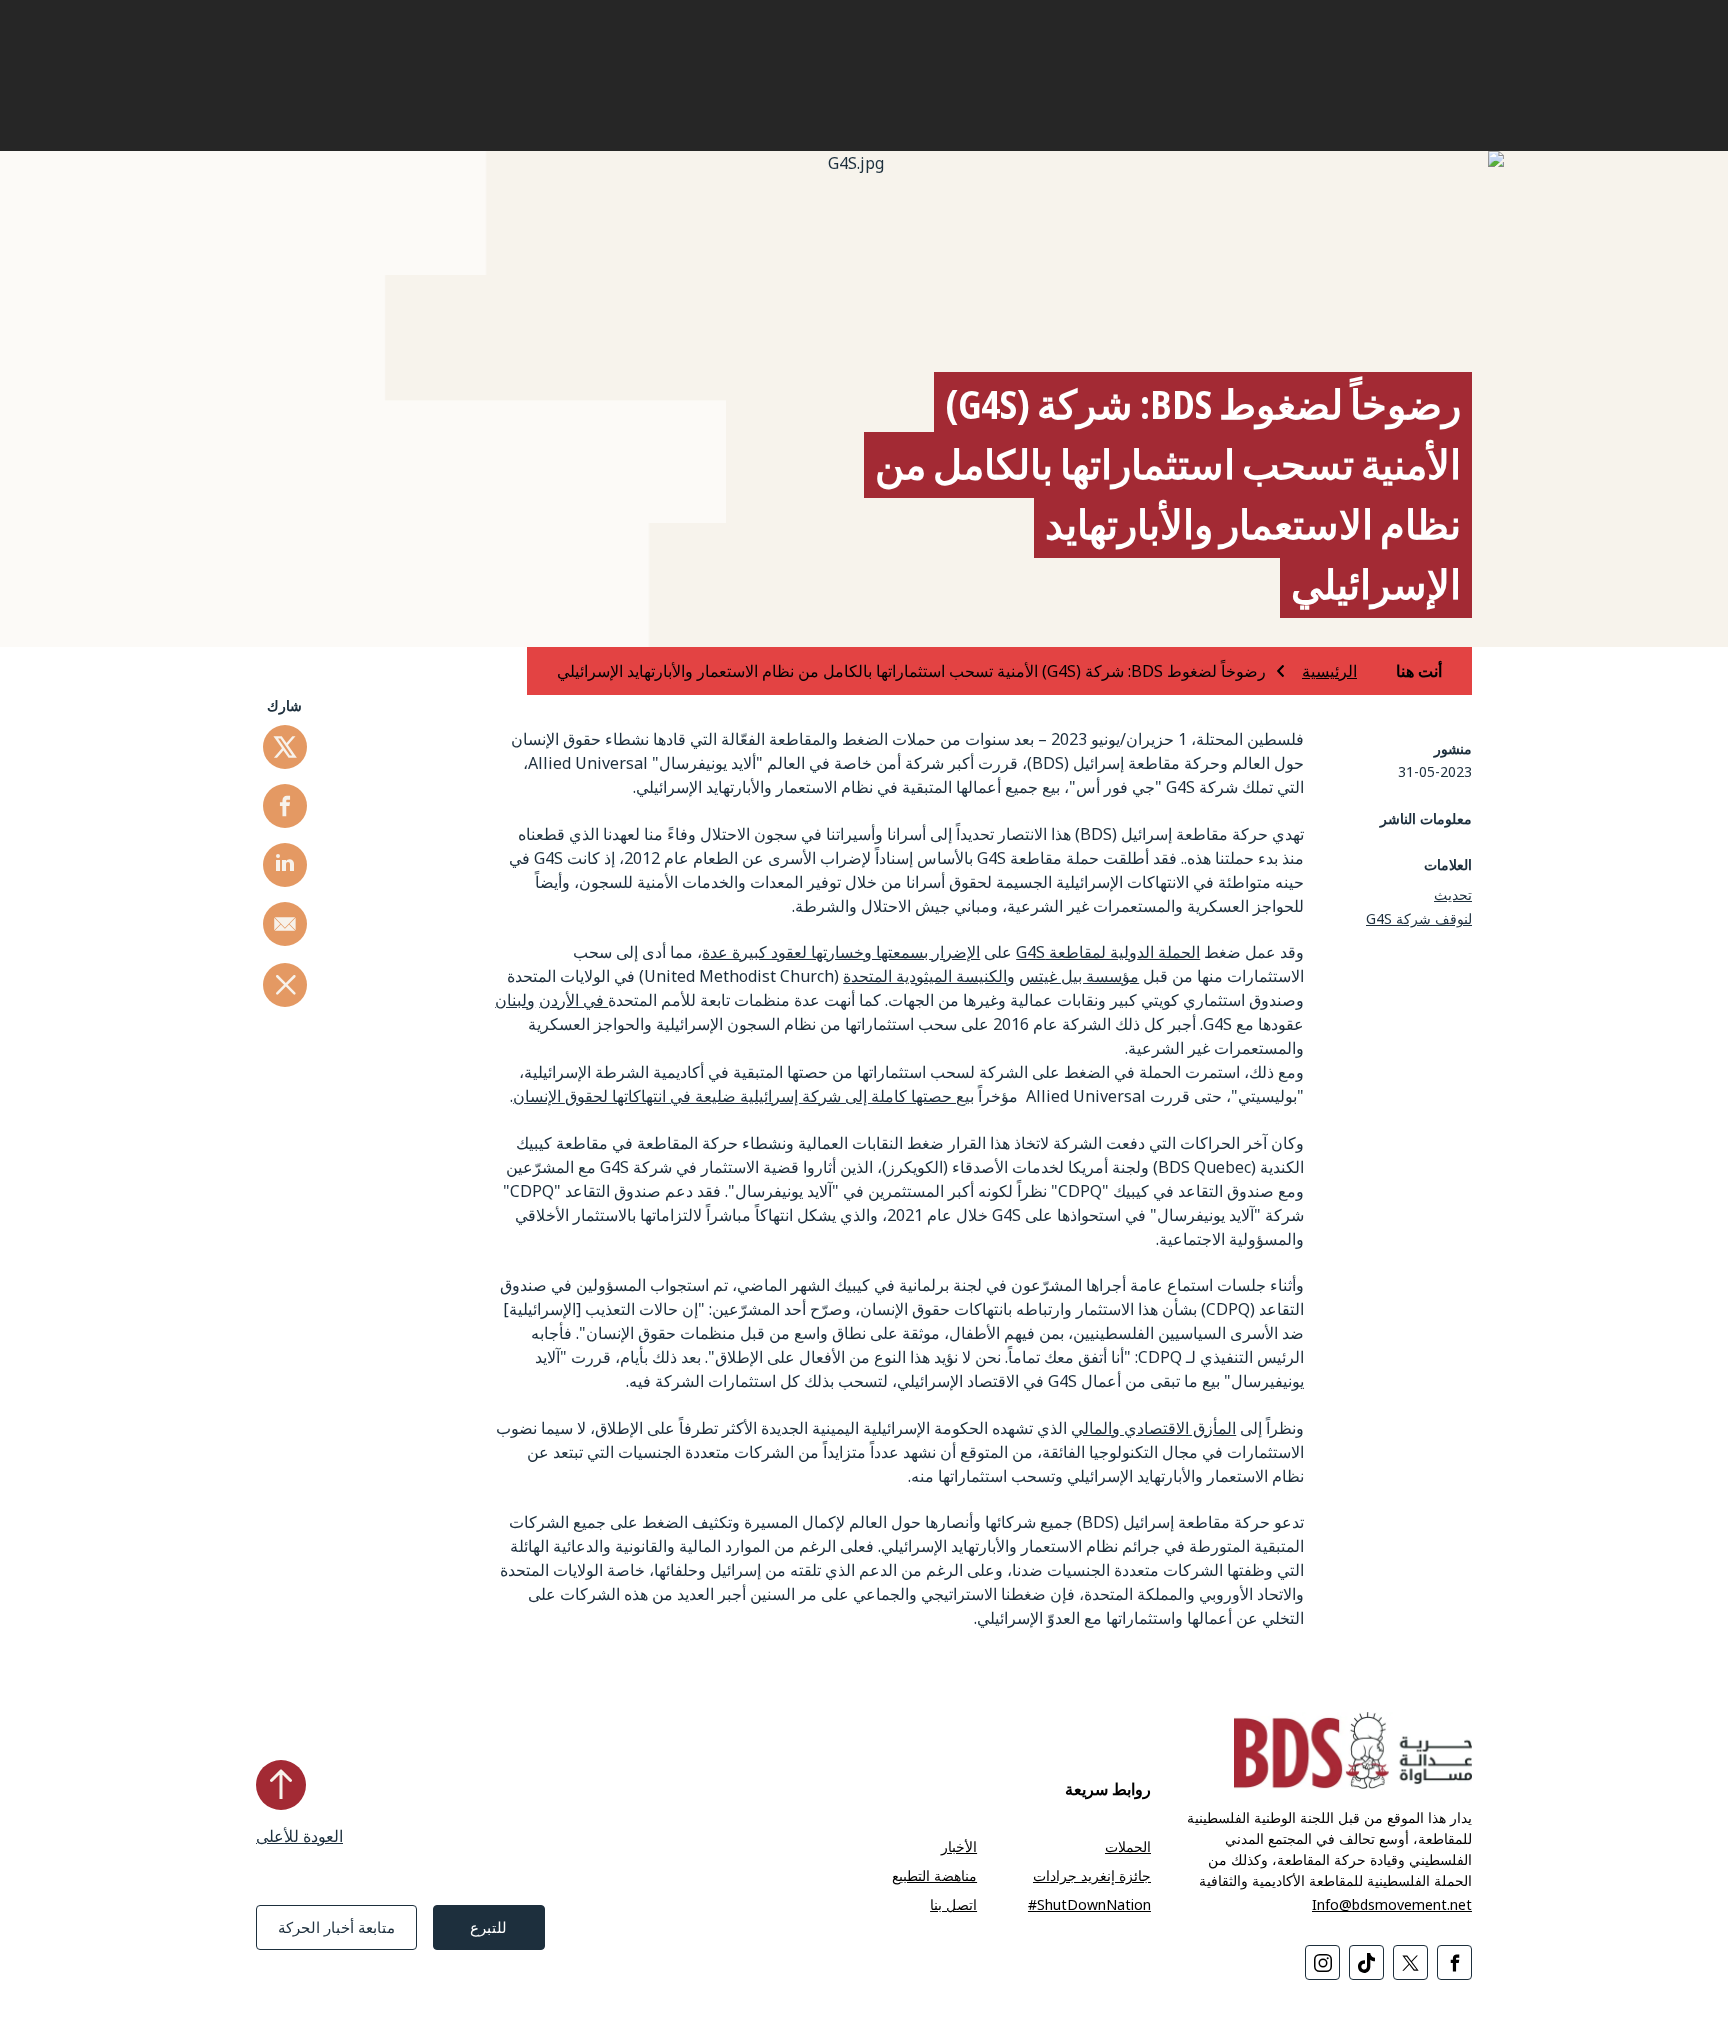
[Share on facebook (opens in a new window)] (285, 806)
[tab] (1401, 671)
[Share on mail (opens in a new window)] (285, 924)
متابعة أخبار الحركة (336, 1927)
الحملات (1128, 1846)
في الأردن (573, 1000)
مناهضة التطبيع (934, 1875)
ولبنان (515, 1000)
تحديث (1453, 894)
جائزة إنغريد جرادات (1092, 1875)
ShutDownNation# (1089, 1904)
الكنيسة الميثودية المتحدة (925, 976)
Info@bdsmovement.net (1392, 1904)
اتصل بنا (953, 1904)
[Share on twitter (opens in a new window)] (285, 747)
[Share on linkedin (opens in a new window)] (285, 865)
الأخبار (959, 1846)
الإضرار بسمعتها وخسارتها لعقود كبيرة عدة (841, 952)
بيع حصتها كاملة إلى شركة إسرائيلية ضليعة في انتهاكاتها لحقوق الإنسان (743, 1096)
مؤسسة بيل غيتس (1079, 976)
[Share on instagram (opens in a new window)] (1322, 1962)
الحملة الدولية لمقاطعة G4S (1108, 952)
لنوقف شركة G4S (1419, 918)
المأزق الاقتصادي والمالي (1153, 1428)
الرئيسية (1329, 671)
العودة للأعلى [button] (299, 1836)
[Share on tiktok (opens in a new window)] (1366, 1962)
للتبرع (488, 1927)
